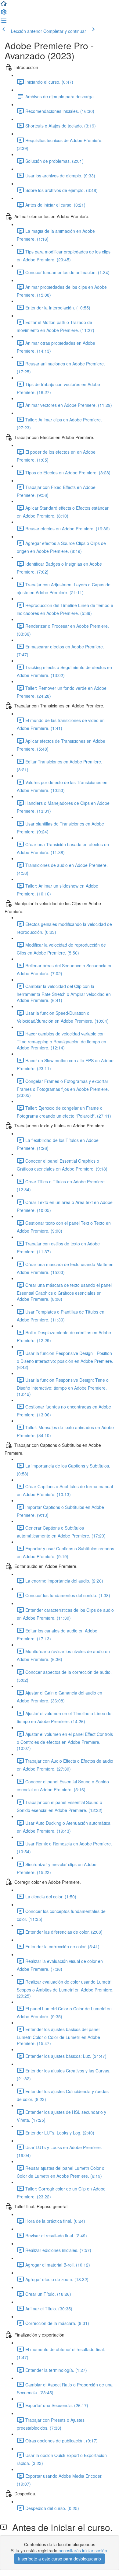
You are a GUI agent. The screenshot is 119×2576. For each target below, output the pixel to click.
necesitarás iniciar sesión (83, 2550)
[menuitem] (4, 14)
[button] (4, 5)
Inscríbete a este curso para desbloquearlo (60, 2559)
